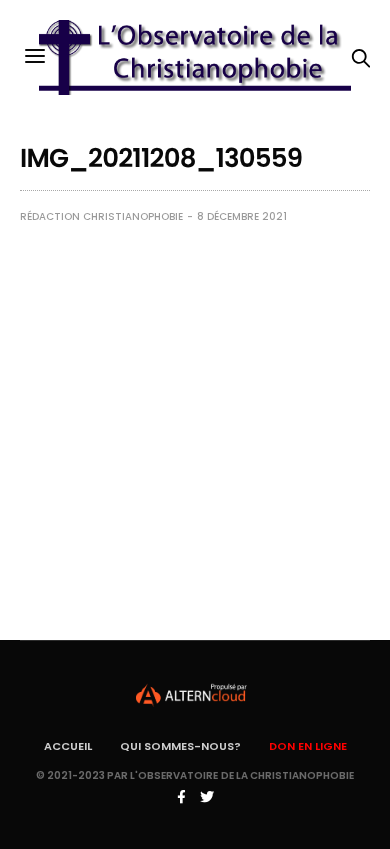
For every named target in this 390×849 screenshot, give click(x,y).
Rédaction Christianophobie (101, 216)
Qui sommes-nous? (180, 746)
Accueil (68, 746)
